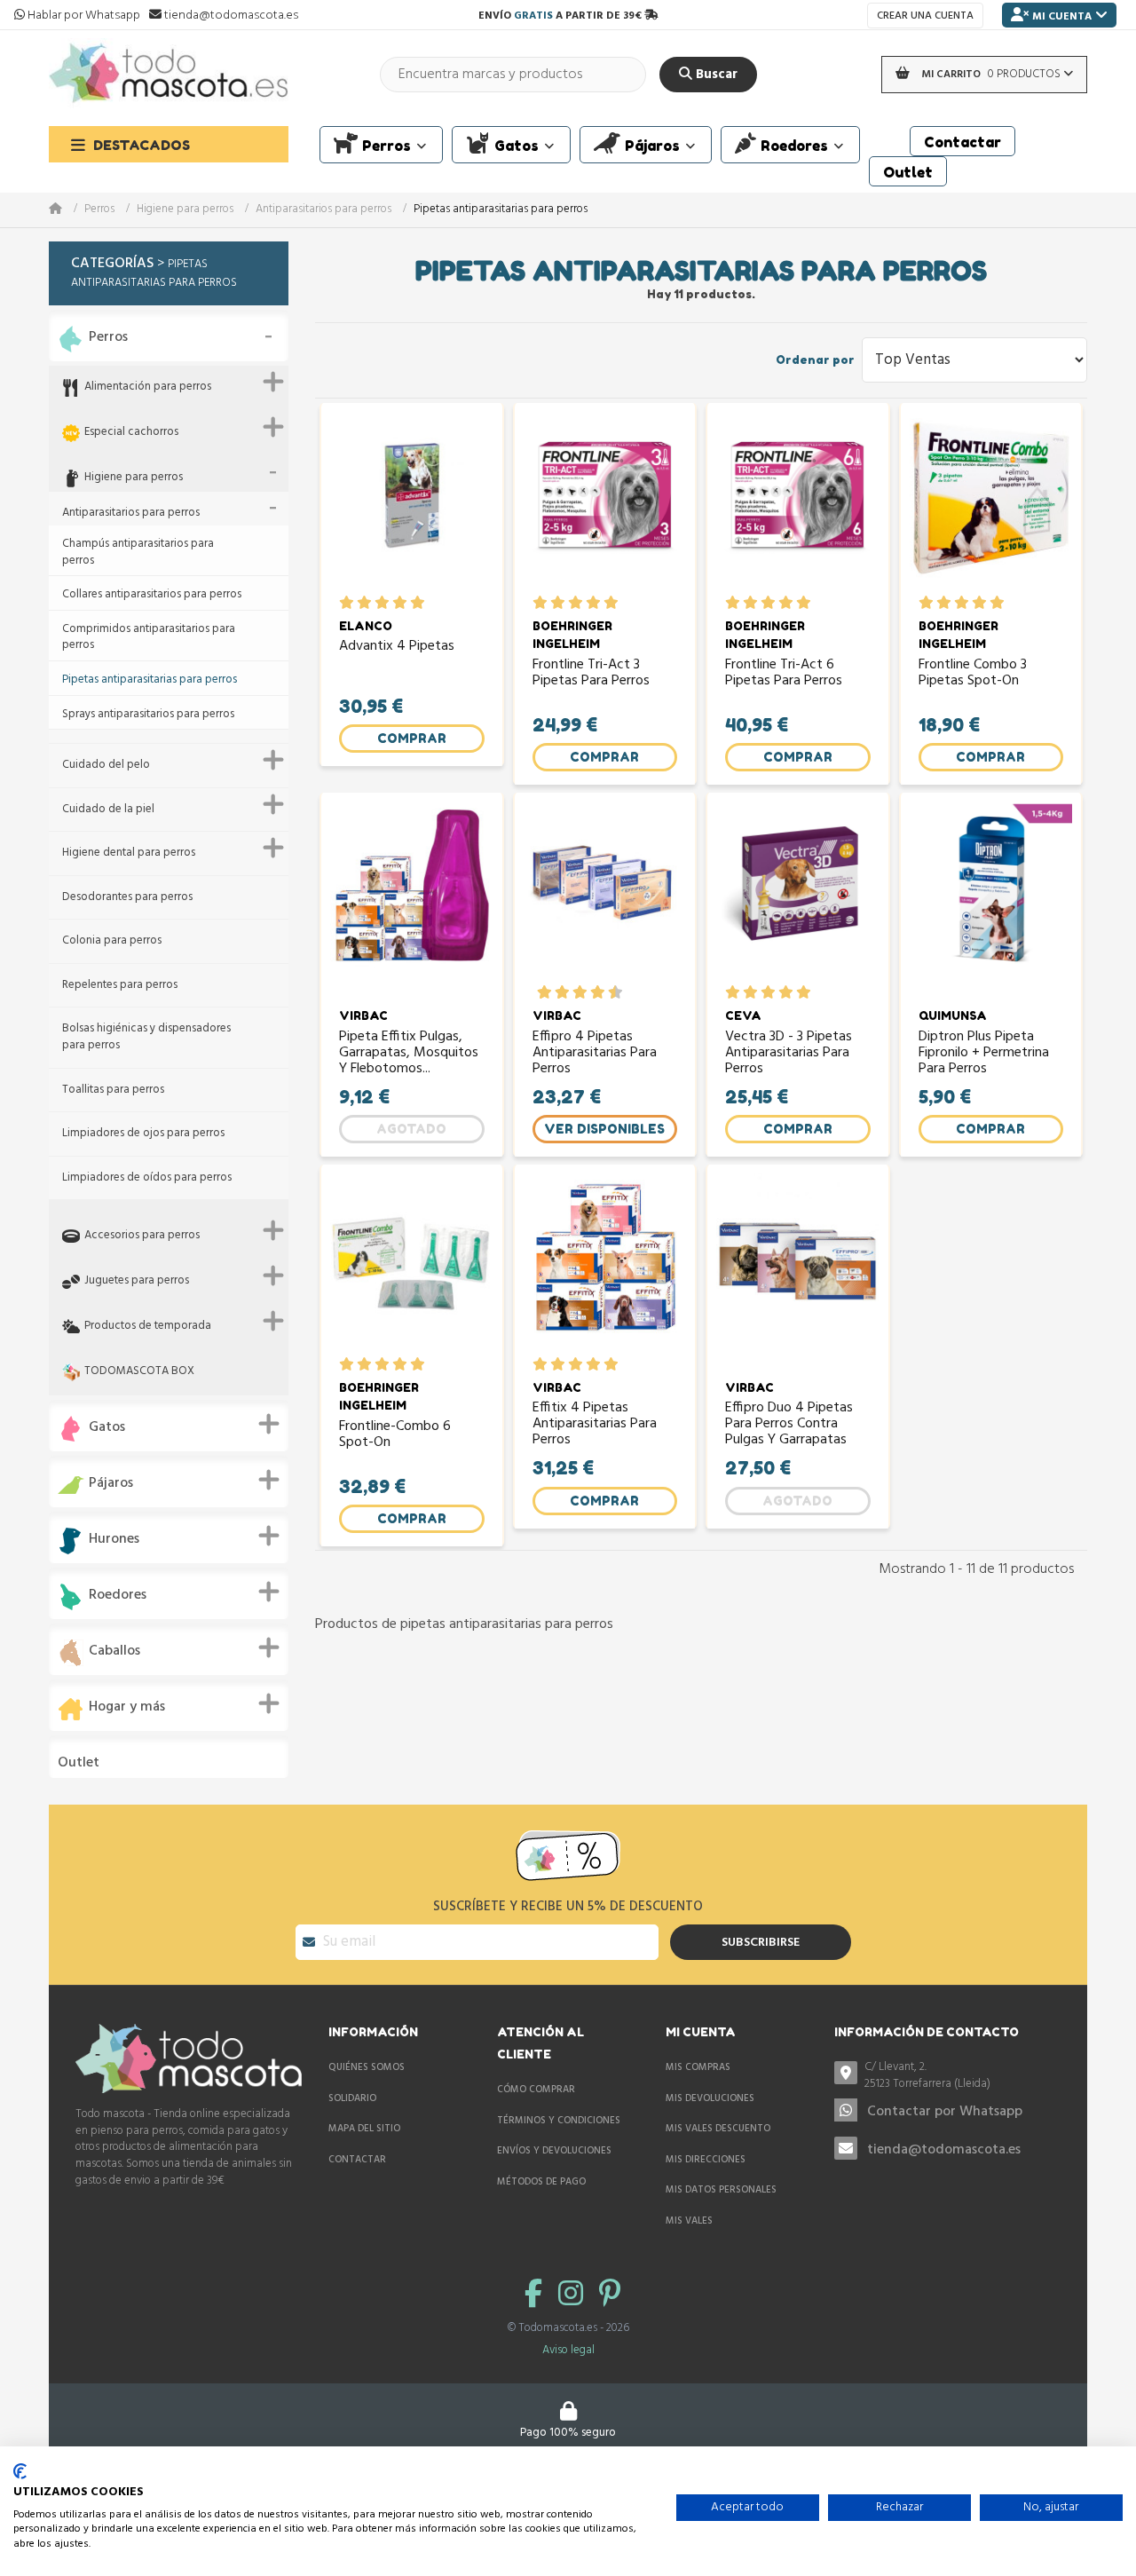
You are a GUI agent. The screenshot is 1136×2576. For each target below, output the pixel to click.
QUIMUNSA (953, 1015)
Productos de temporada (148, 1327)
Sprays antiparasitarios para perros (148, 715)
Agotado (411, 1129)
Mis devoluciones (710, 2098)
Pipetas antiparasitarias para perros (150, 680)
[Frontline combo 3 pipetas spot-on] (991, 504)
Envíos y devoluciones (554, 2151)
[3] (382, 603)
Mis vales (689, 2221)
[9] (607, 992)
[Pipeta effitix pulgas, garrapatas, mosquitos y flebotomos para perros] (412, 893)
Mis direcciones (706, 2160)
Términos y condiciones (559, 2121)
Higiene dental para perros (129, 853)
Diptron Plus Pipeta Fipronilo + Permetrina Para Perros (984, 1053)
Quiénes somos (367, 2067)
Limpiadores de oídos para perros (147, 1178)
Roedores (118, 1596)
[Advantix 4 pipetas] (412, 504)
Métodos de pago (541, 2182)
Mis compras (698, 2067)
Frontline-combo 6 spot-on (395, 1436)
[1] (347, 603)
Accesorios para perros (142, 1236)
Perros (99, 210)
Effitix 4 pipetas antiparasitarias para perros (595, 1424)
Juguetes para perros (137, 1281)
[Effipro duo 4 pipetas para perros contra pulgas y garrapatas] (798, 1265)
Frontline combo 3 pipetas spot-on (973, 675)
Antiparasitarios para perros (323, 210)
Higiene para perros (185, 210)
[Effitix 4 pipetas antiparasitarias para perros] (605, 1265)
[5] (418, 603)
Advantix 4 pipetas (397, 648)
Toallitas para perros (113, 1090)
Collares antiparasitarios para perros (152, 595)
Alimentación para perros (148, 387)
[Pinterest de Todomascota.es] (610, 2296)
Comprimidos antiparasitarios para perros (149, 638)
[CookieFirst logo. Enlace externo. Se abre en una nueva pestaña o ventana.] (20, 2471)
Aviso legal (568, 2350)
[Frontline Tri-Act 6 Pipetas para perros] (798, 504)
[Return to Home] (67, 210)
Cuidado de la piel (108, 810)
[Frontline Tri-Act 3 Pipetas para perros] (605, 504)
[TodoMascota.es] (169, 74)
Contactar (357, 2160)
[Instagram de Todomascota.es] (574, 2296)
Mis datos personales (721, 2190)
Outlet (79, 1763)
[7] (589, 992)
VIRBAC (363, 1015)
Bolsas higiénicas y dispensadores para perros (146, 1037)
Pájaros (111, 1484)
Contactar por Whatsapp (945, 2112)
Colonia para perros (112, 941)
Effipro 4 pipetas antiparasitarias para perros (595, 1053)
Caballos (114, 1651)
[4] (400, 603)
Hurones (114, 1540)
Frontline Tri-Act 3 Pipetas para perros (591, 675)
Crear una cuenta (925, 16)
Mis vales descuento (718, 2129)
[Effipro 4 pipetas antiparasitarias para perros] (605, 893)
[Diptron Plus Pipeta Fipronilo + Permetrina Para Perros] (991, 893)
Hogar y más (127, 1707)
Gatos (107, 1428)
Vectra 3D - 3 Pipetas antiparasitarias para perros (789, 1053)
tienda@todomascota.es (944, 2150)
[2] (364, 603)
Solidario (352, 2098)
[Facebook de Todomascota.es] (537, 2296)
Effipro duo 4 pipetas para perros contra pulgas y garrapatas (789, 1424)
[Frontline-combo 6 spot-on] (412, 1265)
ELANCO (366, 626)
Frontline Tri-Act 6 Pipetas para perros (784, 675)
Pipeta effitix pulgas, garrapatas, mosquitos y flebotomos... (409, 1053)
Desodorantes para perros (127, 898)
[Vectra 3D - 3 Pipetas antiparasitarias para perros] (798, 893)
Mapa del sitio (364, 2129)
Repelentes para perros (120, 986)
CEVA (743, 1015)
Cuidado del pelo (106, 766)
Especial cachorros (131, 433)
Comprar (412, 738)
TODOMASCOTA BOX (139, 1372)
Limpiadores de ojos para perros (143, 1134)
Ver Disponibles (604, 1129)
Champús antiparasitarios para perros (138, 553)
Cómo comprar (536, 2090)
